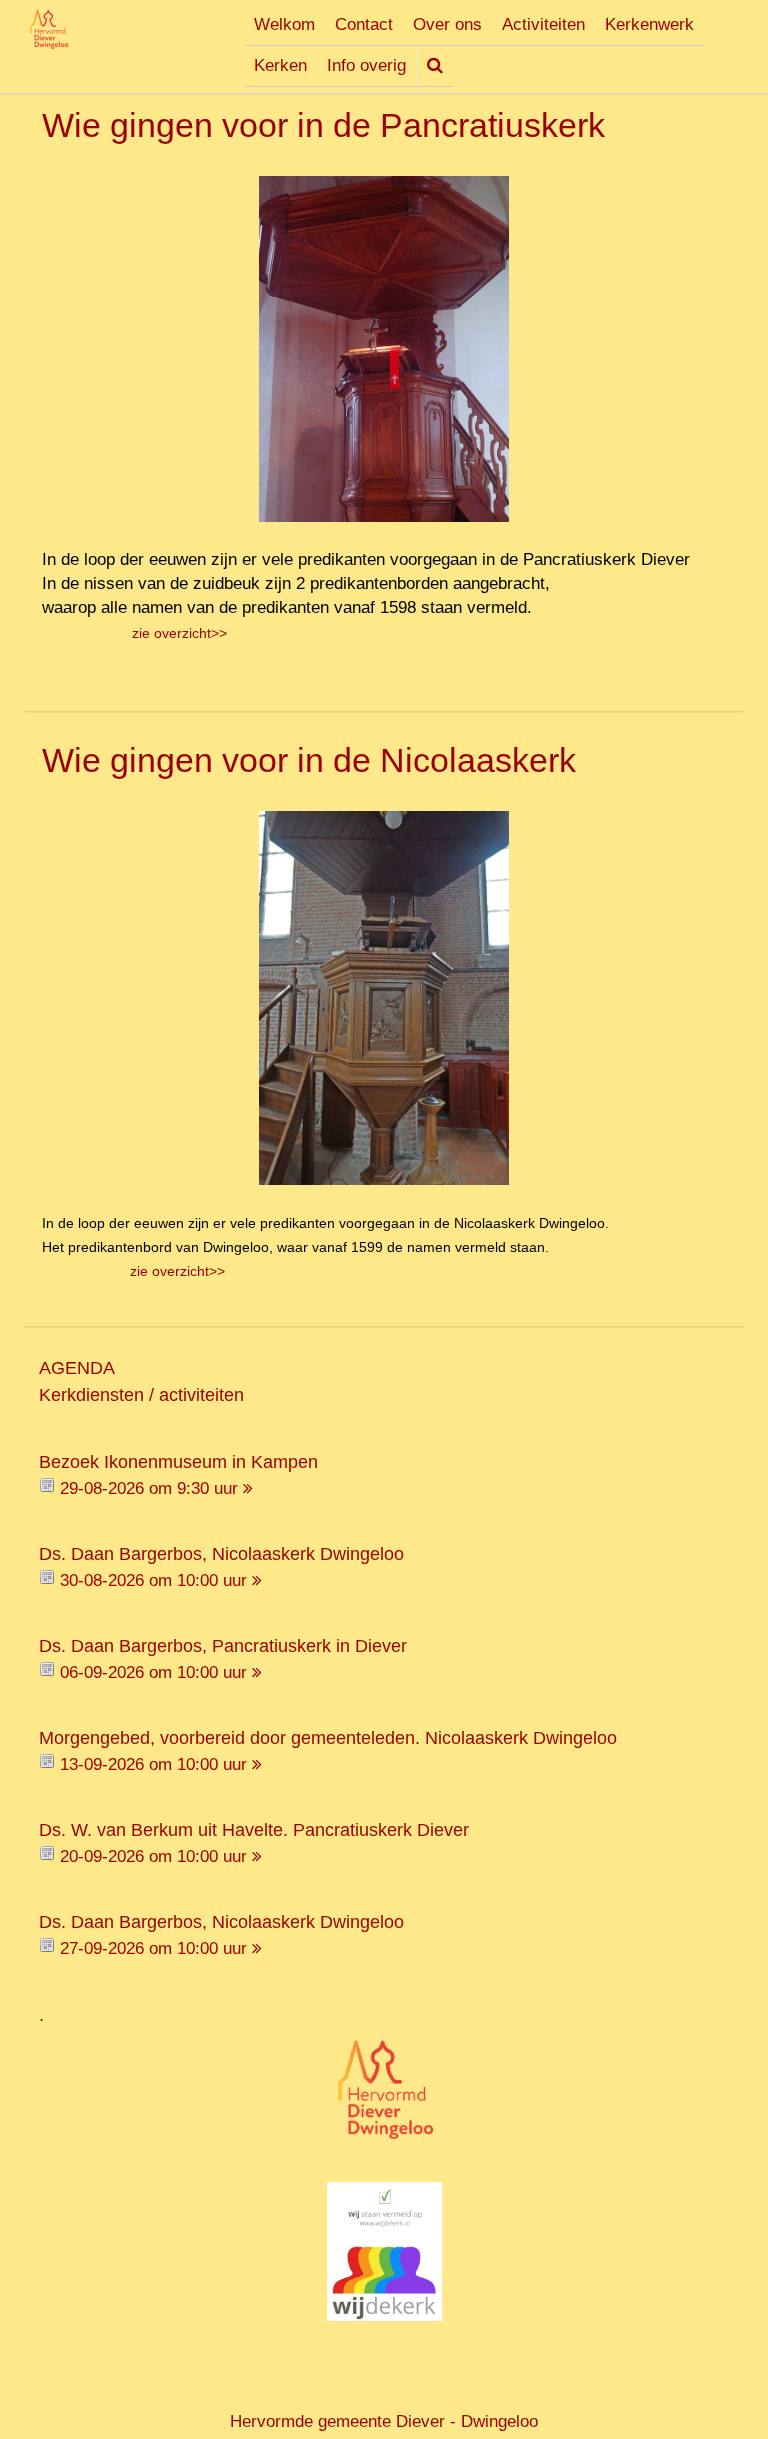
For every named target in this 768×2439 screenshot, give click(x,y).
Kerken (280, 65)
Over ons (447, 24)
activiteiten (201, 1395)
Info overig (366, 65)
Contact (364, 24)
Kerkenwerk (649, 24)
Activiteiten (543, 24)
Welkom (284, 24)
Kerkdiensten (91, 1395)
